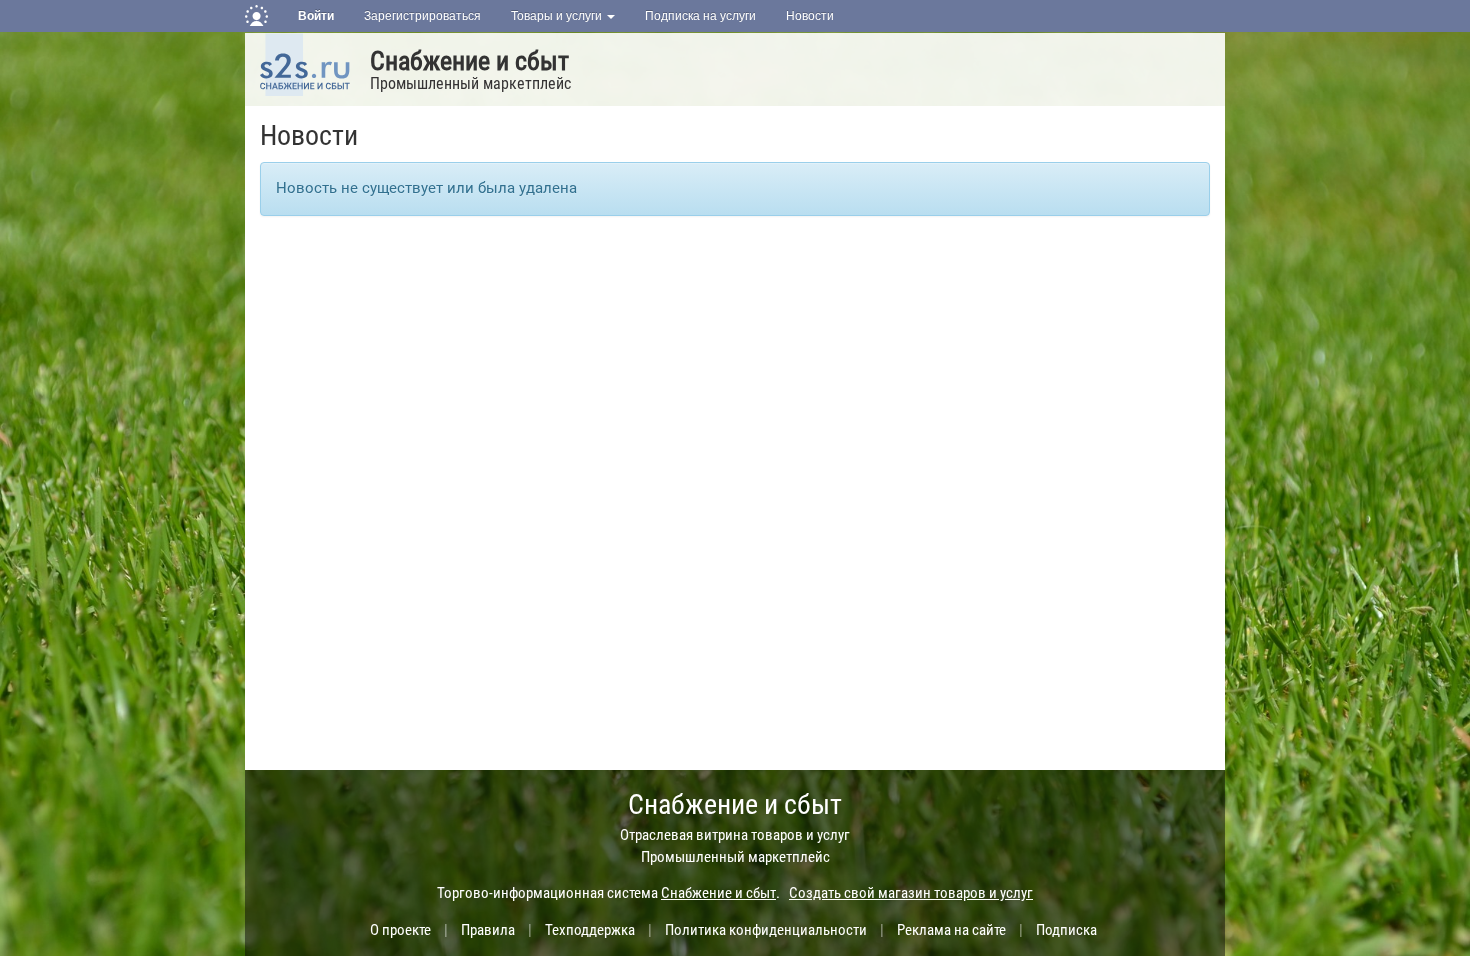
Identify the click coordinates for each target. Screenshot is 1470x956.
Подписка (1066, 930)
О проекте (400, 930)
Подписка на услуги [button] (700, 16)
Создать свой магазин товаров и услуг (911, 893)
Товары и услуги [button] (558, 16)
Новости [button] (810, 16)
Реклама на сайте (951, 930)
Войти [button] (316, 16)
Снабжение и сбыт (469, 61)
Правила (488, 930)
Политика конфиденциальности (766, 930)
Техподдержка (590, 930)
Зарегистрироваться (422, 16)
